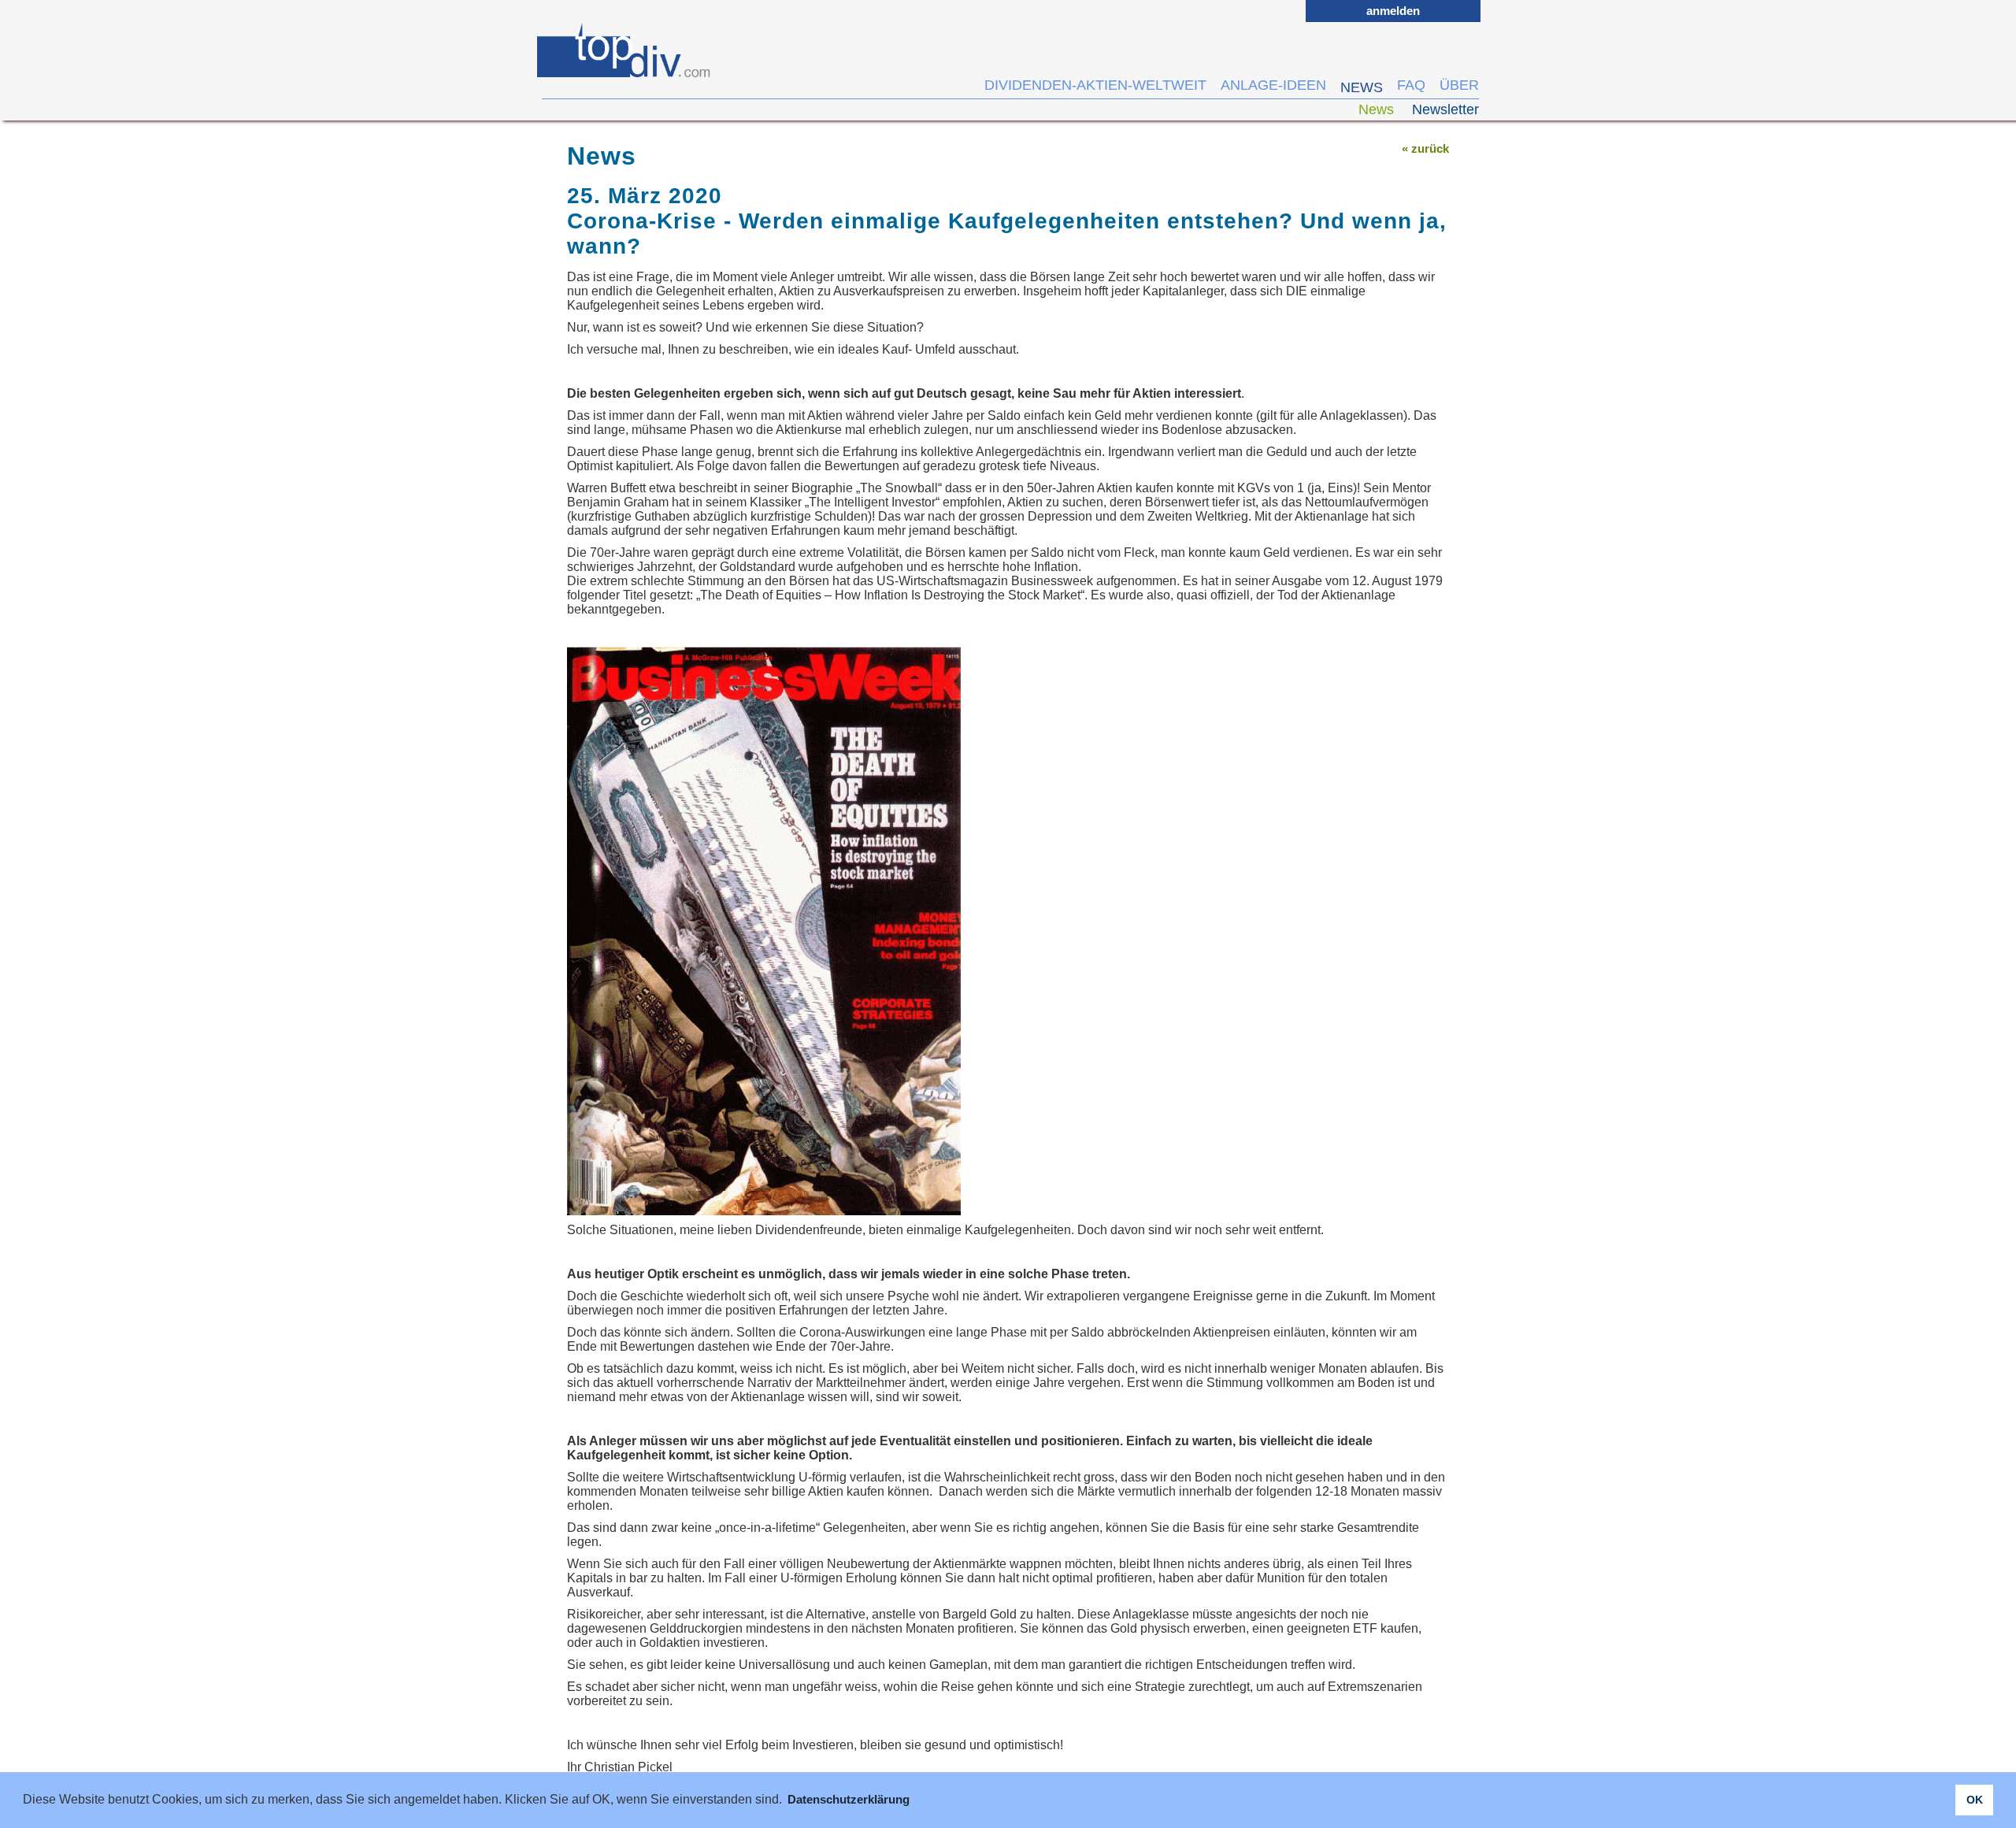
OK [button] (1975, 1800)
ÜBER (1459, 85)
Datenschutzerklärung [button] (849, 1799)
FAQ (1411, 85)
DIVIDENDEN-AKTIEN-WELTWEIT (1095, 85)
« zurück (1425, 148)
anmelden (1393, 11)
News (1378, 109)
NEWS (1362, 87)
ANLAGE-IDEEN (1273, 85)
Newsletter (1445, 109)
